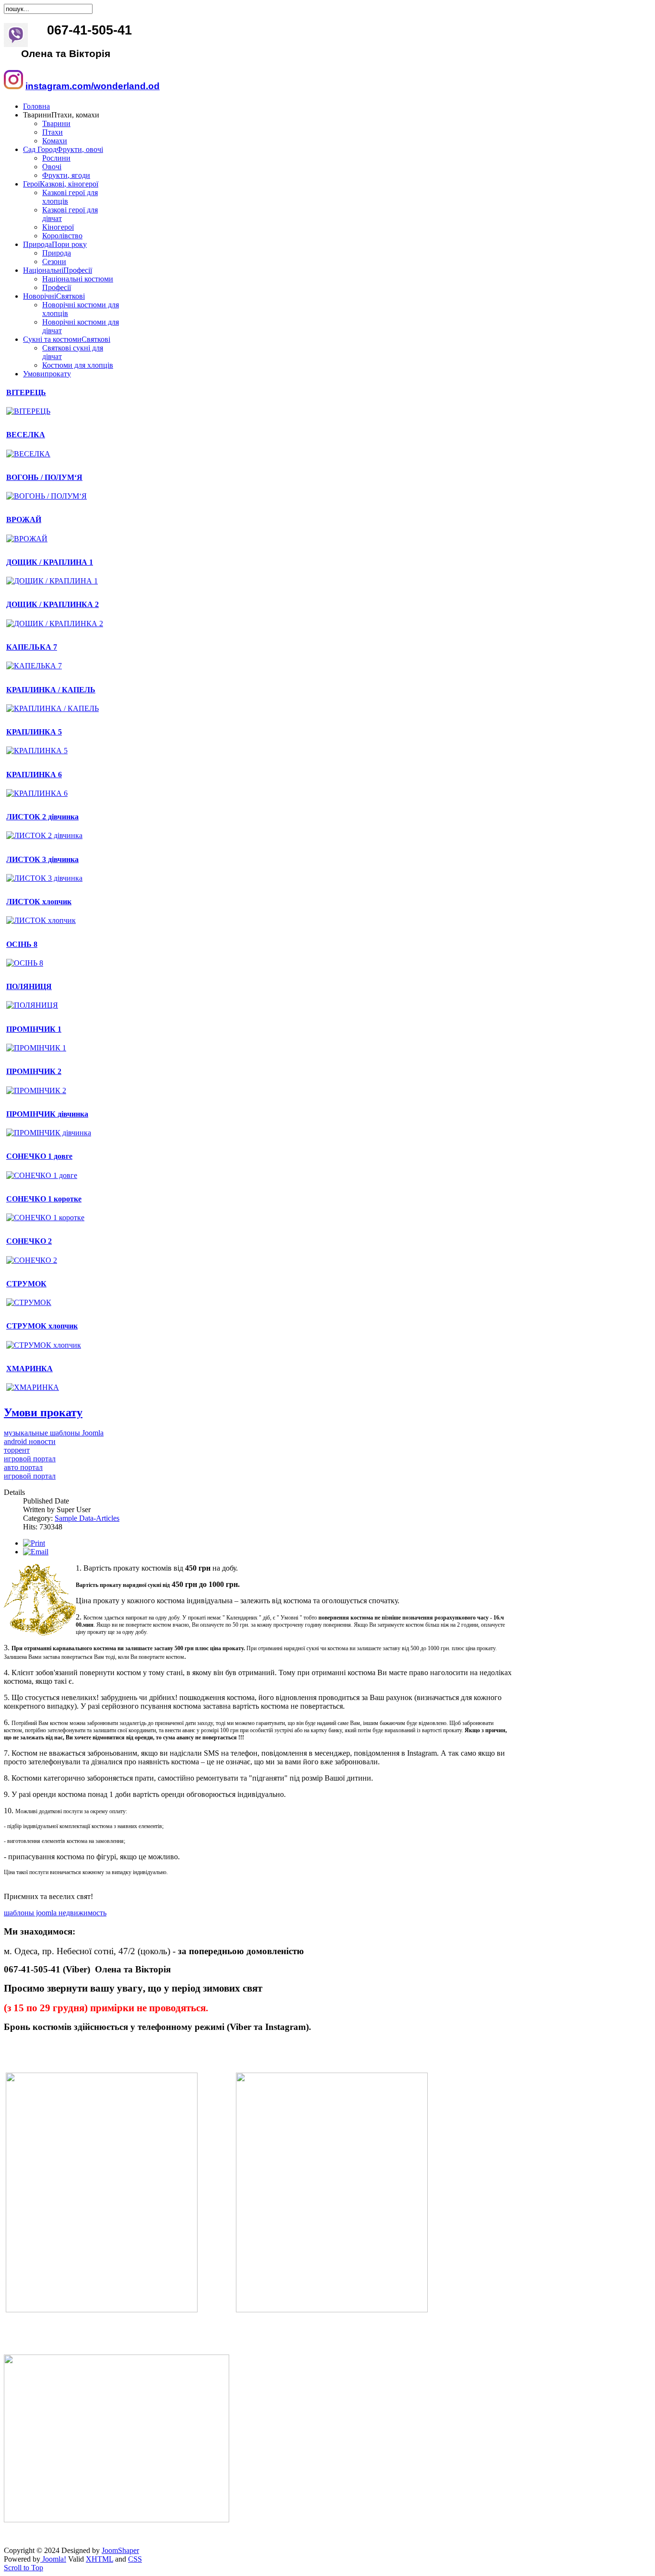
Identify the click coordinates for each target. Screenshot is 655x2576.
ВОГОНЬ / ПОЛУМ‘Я (44, 477)
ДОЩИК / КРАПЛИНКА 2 (53, 604)
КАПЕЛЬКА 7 (32, 647)
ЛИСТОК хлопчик (39, 902)
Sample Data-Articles (87, 1518)
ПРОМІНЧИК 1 (34, 1029)
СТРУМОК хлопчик (42, 1326)
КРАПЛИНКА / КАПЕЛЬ (51, 690)
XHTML (99, 2559)
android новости (30, 1441)
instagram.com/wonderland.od (93, 86)
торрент (17, 1450)
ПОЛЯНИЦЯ (29, 986)
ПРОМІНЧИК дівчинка (47, 1114)
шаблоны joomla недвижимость (55, 1913)
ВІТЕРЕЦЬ (26, 392)
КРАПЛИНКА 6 (34, 775)
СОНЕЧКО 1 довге (39, 1156)
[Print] (34, 1543)
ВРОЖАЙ (24, 519)
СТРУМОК (26, 1284)
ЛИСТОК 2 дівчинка (42, 817)
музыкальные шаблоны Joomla (54, 1433)
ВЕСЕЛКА (26, 435)
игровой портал (30, 1459)
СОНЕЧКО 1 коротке (44, 1199)
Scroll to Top (23, 2568)
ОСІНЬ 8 (22, 944)
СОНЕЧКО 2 (29, 1241)
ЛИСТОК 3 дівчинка (42, 859)
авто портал (23, 1467)
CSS (135, 2559)
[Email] (36, 1552)
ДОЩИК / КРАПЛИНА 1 (50, 562)
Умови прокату (43, 1412)
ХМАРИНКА (29, 1369)
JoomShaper (120, 2550)
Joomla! (53, 2559)
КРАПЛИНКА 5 (34, 732)
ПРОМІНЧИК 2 (34, 1071)
